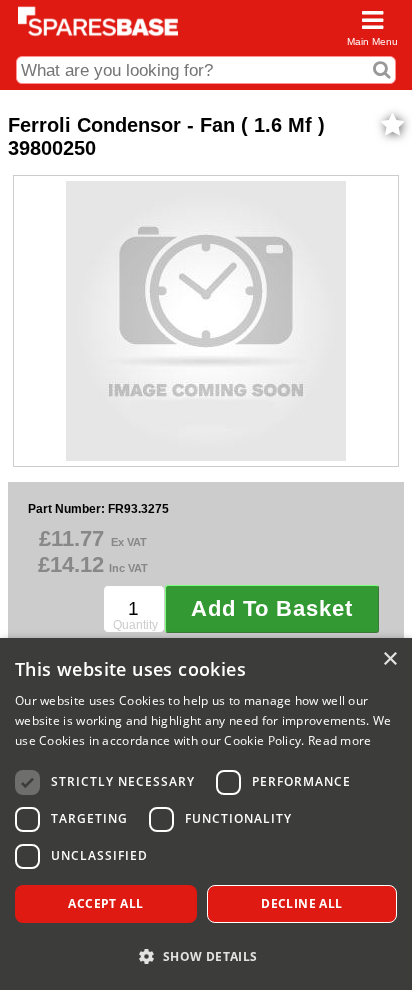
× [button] (389, 659)
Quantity (135, 625)
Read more (340, 740)
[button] (206, 955)
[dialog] (206, 814)
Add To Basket (272, 608)
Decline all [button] (301, 903)
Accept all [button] (105, 903)
